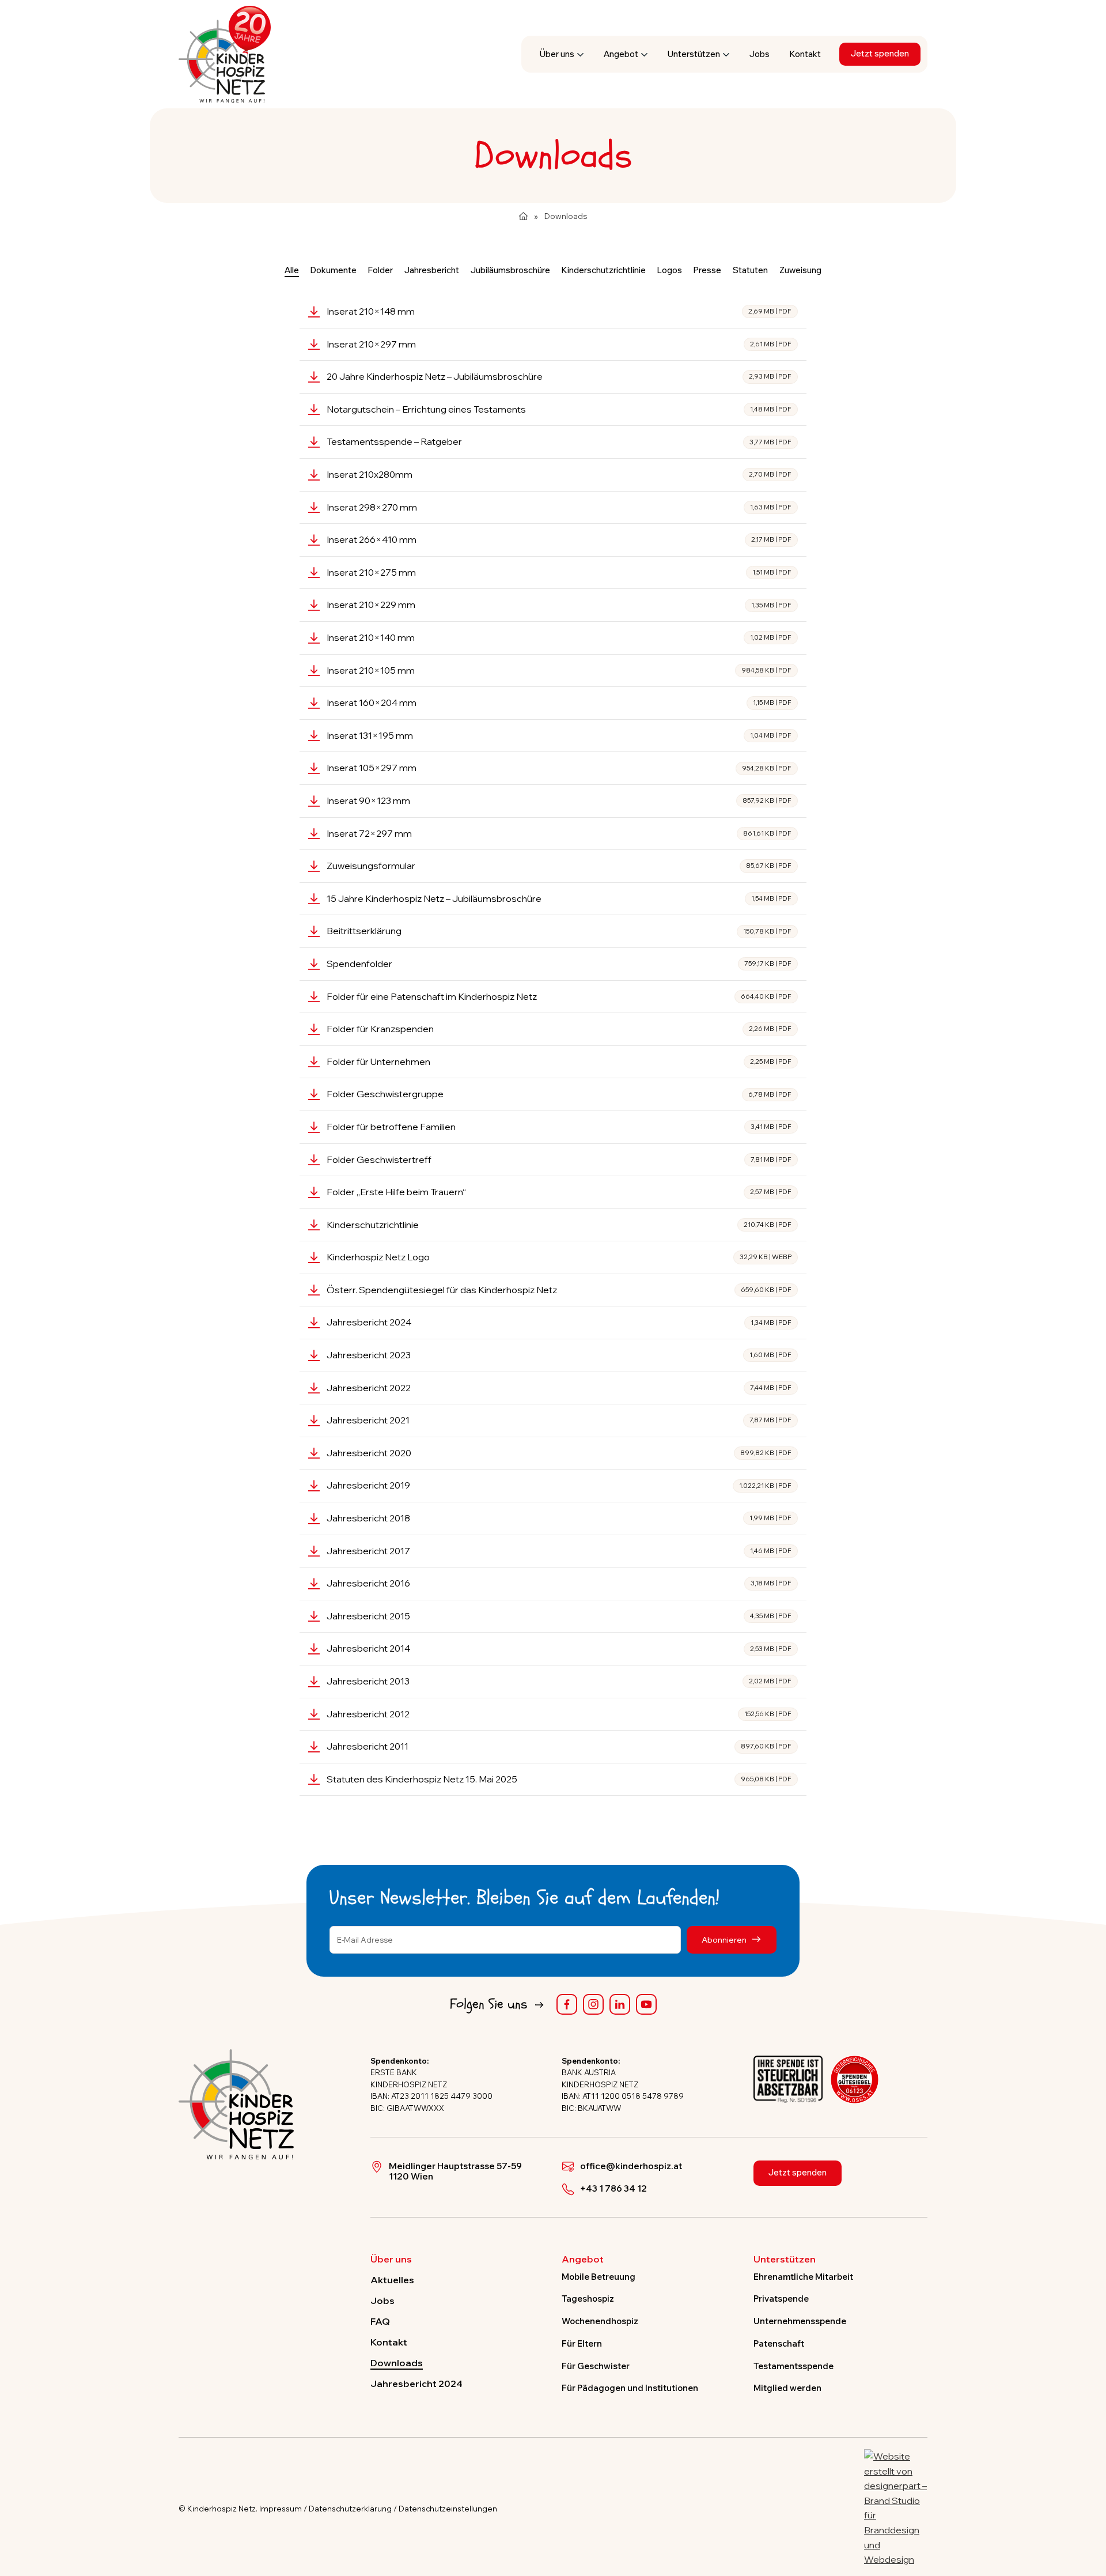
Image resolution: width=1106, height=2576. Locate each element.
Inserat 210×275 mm (559, 572)
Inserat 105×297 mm (559, 768)
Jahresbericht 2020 (559, 1453)
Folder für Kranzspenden (559, 1029)
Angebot (621, 54)
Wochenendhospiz (600, 2321)
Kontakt (805, 54)
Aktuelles (392, 2280)
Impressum (281, 2509)
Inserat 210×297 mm (559, 344)
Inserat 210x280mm (559, 474)
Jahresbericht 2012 (559, 1714)
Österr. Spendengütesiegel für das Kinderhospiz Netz (559, 1290)
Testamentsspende (793, 2366)
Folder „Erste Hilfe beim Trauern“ (559, 1192)
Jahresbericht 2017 (559, 1551)
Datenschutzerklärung (350, 2509)
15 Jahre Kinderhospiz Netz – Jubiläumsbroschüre (559, 898)
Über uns (557, 54)
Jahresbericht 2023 (559, 1355)
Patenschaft (779, 2343)
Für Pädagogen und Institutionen (630, 2388)
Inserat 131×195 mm (559, 735)
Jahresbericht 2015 (559, 1616)
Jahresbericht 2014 (559, 1648)
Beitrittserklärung (559, 931)
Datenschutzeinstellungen (448, 2509)
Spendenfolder (559, 964)
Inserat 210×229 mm (559, 605)
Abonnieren (725, 1939)
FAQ (380, 2321)
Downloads (397, 2363)
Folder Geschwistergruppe (559, 1094)
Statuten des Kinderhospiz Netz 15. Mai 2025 (559, 1779)
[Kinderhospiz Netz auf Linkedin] (620, 2004)
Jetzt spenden (880, 53)
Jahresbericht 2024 (559, 1322)
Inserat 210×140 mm (559, 637)
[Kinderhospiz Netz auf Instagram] (593, 2004)
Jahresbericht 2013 (559, 1681)
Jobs (760, 54)
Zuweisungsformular (559, 866)
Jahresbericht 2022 (559, 1388)
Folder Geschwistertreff (559, 1159)
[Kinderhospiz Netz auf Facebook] (567, 2004)
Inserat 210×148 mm (559, 311)
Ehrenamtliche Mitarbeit (803, 2277)
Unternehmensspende (800, 2321)
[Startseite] (523, 216)
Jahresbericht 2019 (559, 1485)
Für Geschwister (596, 2366)
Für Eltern (582, 2343)
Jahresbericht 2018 (559, 1518)
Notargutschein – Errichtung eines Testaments (559, 409)
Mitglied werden (787, 2388)
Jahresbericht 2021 (559, 1420)
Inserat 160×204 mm (559, 702)
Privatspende (781, 2299)
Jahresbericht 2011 (559, 1746)
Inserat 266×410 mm (559, 539)
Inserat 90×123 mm (559, 800)
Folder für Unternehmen (559, 1062)
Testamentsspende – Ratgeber (559, 441)
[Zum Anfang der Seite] (1087, 2514)
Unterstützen (694, 54)
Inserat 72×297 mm (559, 833)
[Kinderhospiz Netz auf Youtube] (646, 2004)
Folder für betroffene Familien (559, 1127)
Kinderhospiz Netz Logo (559, 1257)
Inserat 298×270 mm (559, 507)
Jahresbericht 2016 (559, 1583)
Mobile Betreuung (599, 2277)
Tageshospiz (588, 2299)
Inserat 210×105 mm (559, 670)
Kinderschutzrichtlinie (559, 1225)
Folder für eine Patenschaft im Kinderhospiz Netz (559, 996)
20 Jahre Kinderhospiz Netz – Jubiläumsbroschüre (559, 376)
